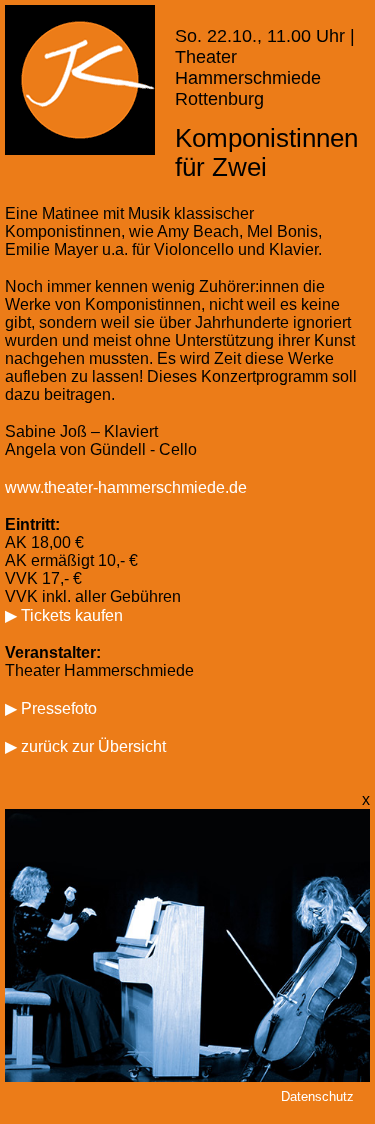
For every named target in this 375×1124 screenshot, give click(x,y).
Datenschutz (317, 1096)
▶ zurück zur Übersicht (85, 746)
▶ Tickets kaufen (64, 615)
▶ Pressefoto (51, 708)
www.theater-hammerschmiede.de (126, 487)
